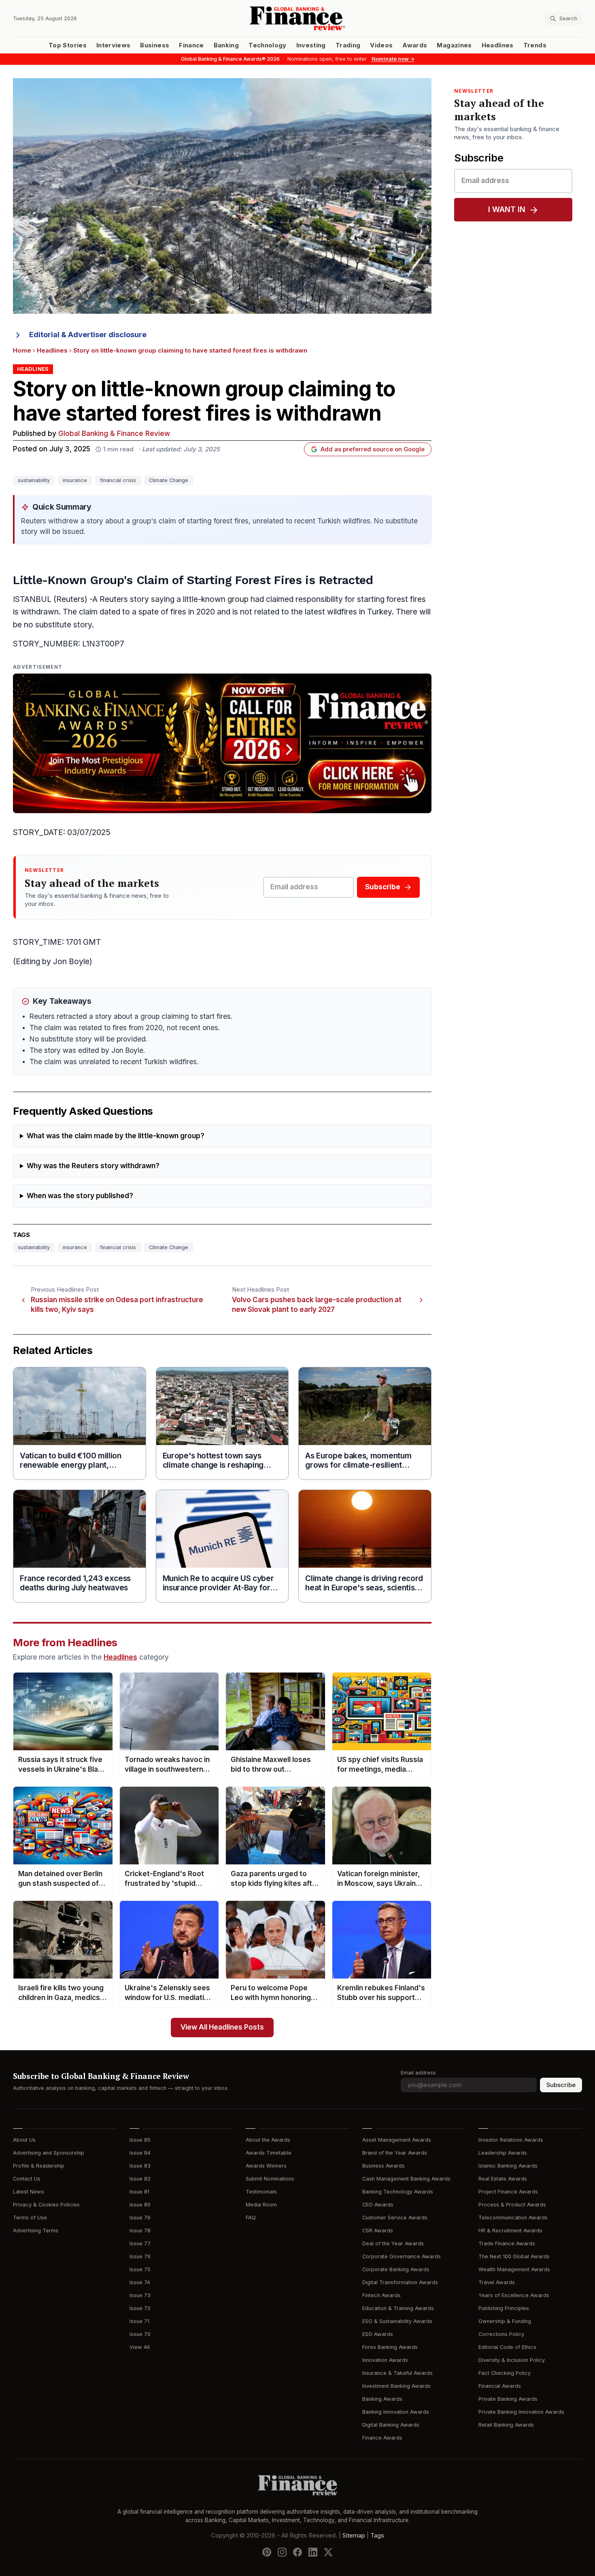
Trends (535, 45)
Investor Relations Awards (511, 2140)
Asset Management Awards (397, 2140)
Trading (348, 45)
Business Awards (384, 2166)
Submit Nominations (270, 2179)
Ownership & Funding (505, 2321)
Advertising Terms (36, 2231)
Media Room (261, 2205)
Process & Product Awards (512, 2205)
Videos (381, 45)
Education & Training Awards (398, 2308)
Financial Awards (500, 2386)
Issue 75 (140, 2269)
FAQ (251, 2218)
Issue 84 (140, 2153)
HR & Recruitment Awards (510, 2231)
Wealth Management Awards (514, 2269)
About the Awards (268, 2140)
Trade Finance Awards (507, 2243)
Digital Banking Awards (391, 2425)
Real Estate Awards (503, 2179)
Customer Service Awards (395, 2218)
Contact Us (27, 2179)
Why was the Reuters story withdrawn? (93, 1166)
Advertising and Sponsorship (49, 2153)
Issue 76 (140, 2256)
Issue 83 (140, 2166)
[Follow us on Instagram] (282, 2552)
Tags (377, 2536)
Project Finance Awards (508, 2192)
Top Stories (68, 45)
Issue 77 (140, 2243)
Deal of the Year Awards (393, 2243)
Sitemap (354, 2536)
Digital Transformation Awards (400, 2282)
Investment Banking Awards (396, 2386)
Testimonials (261, 2192)
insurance (75, 480)
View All (140, 2347)
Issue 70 (140, 2334)
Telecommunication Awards (513, 2218)
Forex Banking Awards (390, 2347)
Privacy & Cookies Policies (46, 2205)
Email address (418, 2073)
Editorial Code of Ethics (507, 2347)
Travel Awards (497, 2282)
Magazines (454, 45)
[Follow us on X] (328, 2552)
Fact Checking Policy (505, 2373)
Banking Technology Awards (398, 2192)
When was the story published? (80, 1196)
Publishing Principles (504, 2308)
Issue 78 (140, 2231)
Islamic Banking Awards (508, 2166)
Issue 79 (140, 2218)
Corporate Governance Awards (402, 2256)
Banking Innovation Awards (396, 2412)
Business (155, 45)
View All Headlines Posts (222, 2027)
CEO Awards (378, 2205)
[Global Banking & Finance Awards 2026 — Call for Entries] (222, 743)
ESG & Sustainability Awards (397, 2321)
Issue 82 (140, 2179)
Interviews (114, 45)
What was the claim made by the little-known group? (116, 1136)
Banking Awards (382, 2399)
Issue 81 (139, 2192)
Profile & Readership (39, 2166)
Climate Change (169, 480)
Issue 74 (140, 2282)
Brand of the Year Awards (395, 2153)
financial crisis (118, 480)
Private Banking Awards (508, 2399)
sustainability (34, 480)
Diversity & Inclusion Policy (512, 2360)
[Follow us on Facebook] (297, 2552)
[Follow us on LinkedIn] (313, 2552)
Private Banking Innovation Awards (521, 2412)
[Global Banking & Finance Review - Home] (297, 18)
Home (22, 351)
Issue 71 (139, 2321)
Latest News (29, 2192)
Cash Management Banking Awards (406, 2179)
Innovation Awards (385, 2360)
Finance (191, 45)
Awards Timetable (269, 2153)
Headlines (498, 45)
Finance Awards (382, 2438)
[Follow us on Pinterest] (267, 2552)
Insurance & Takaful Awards (397, 2373)
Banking (226, 45)
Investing (311, 45)
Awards (415, 45)
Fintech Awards (381, 2295)
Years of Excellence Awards (514, 2295)
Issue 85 (140, 2140)
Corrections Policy (501, 2334)
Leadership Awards (503, 2153)
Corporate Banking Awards (396, 2269)
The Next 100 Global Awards (514, 2256)
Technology (268, 45)
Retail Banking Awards (506, 2425)
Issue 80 (140, 2205)
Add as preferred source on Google (373, 449)
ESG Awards (378, 2334)
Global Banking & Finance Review (114, 434)
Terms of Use (30, 2218)
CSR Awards (378, 2231)
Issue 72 (140, 2308)
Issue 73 (140, 2295)
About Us (24, 2140)
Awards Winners (266, 2166)
